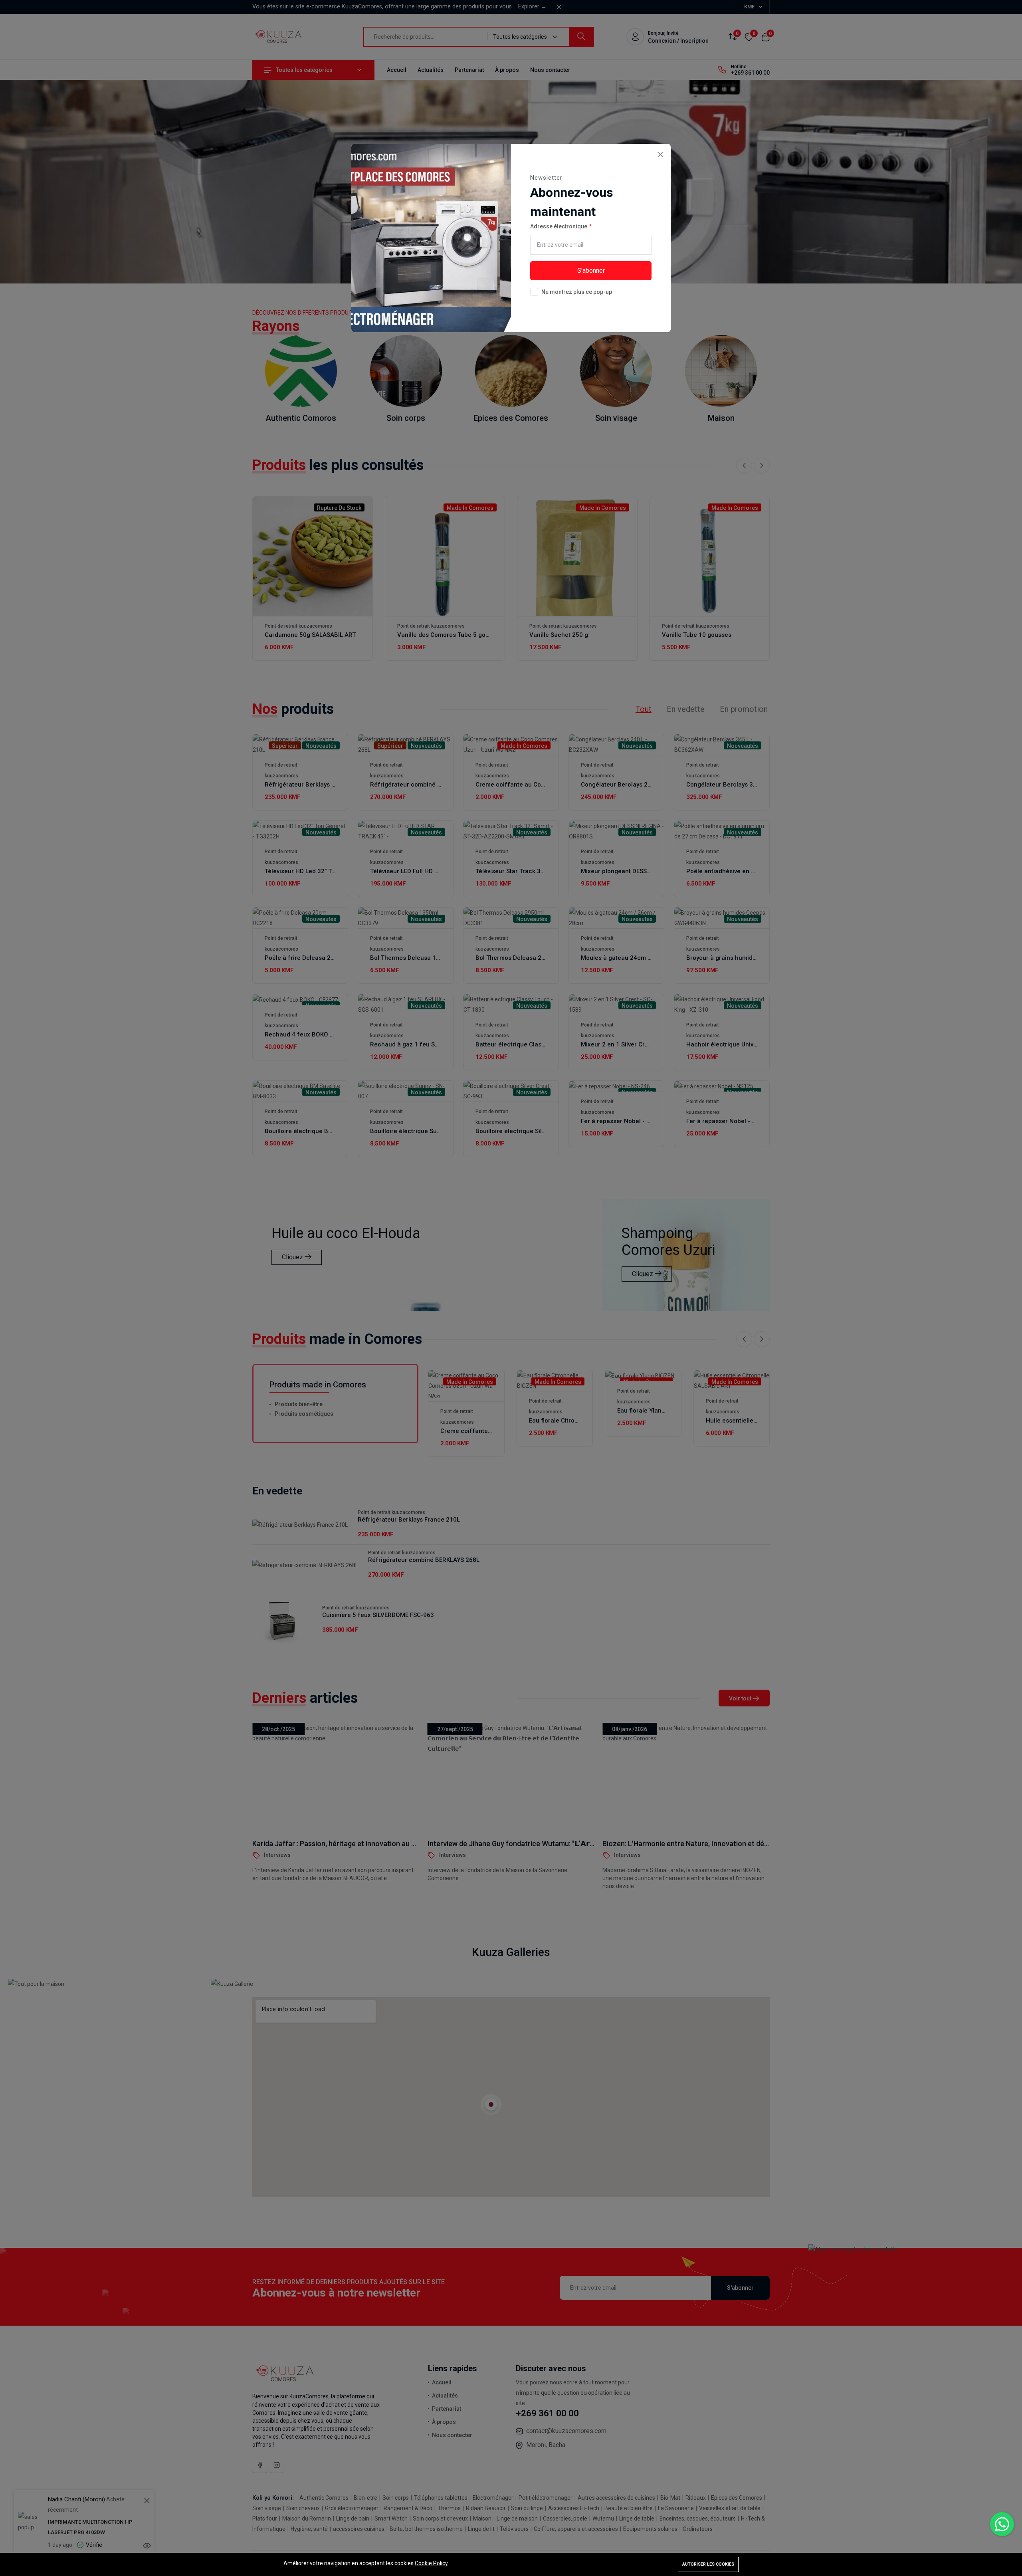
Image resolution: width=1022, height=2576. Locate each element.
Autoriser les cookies (708, 2564)
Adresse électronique (559, 226)
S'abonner (591, 270)
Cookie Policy (431, 2563)
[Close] (660, 154)
